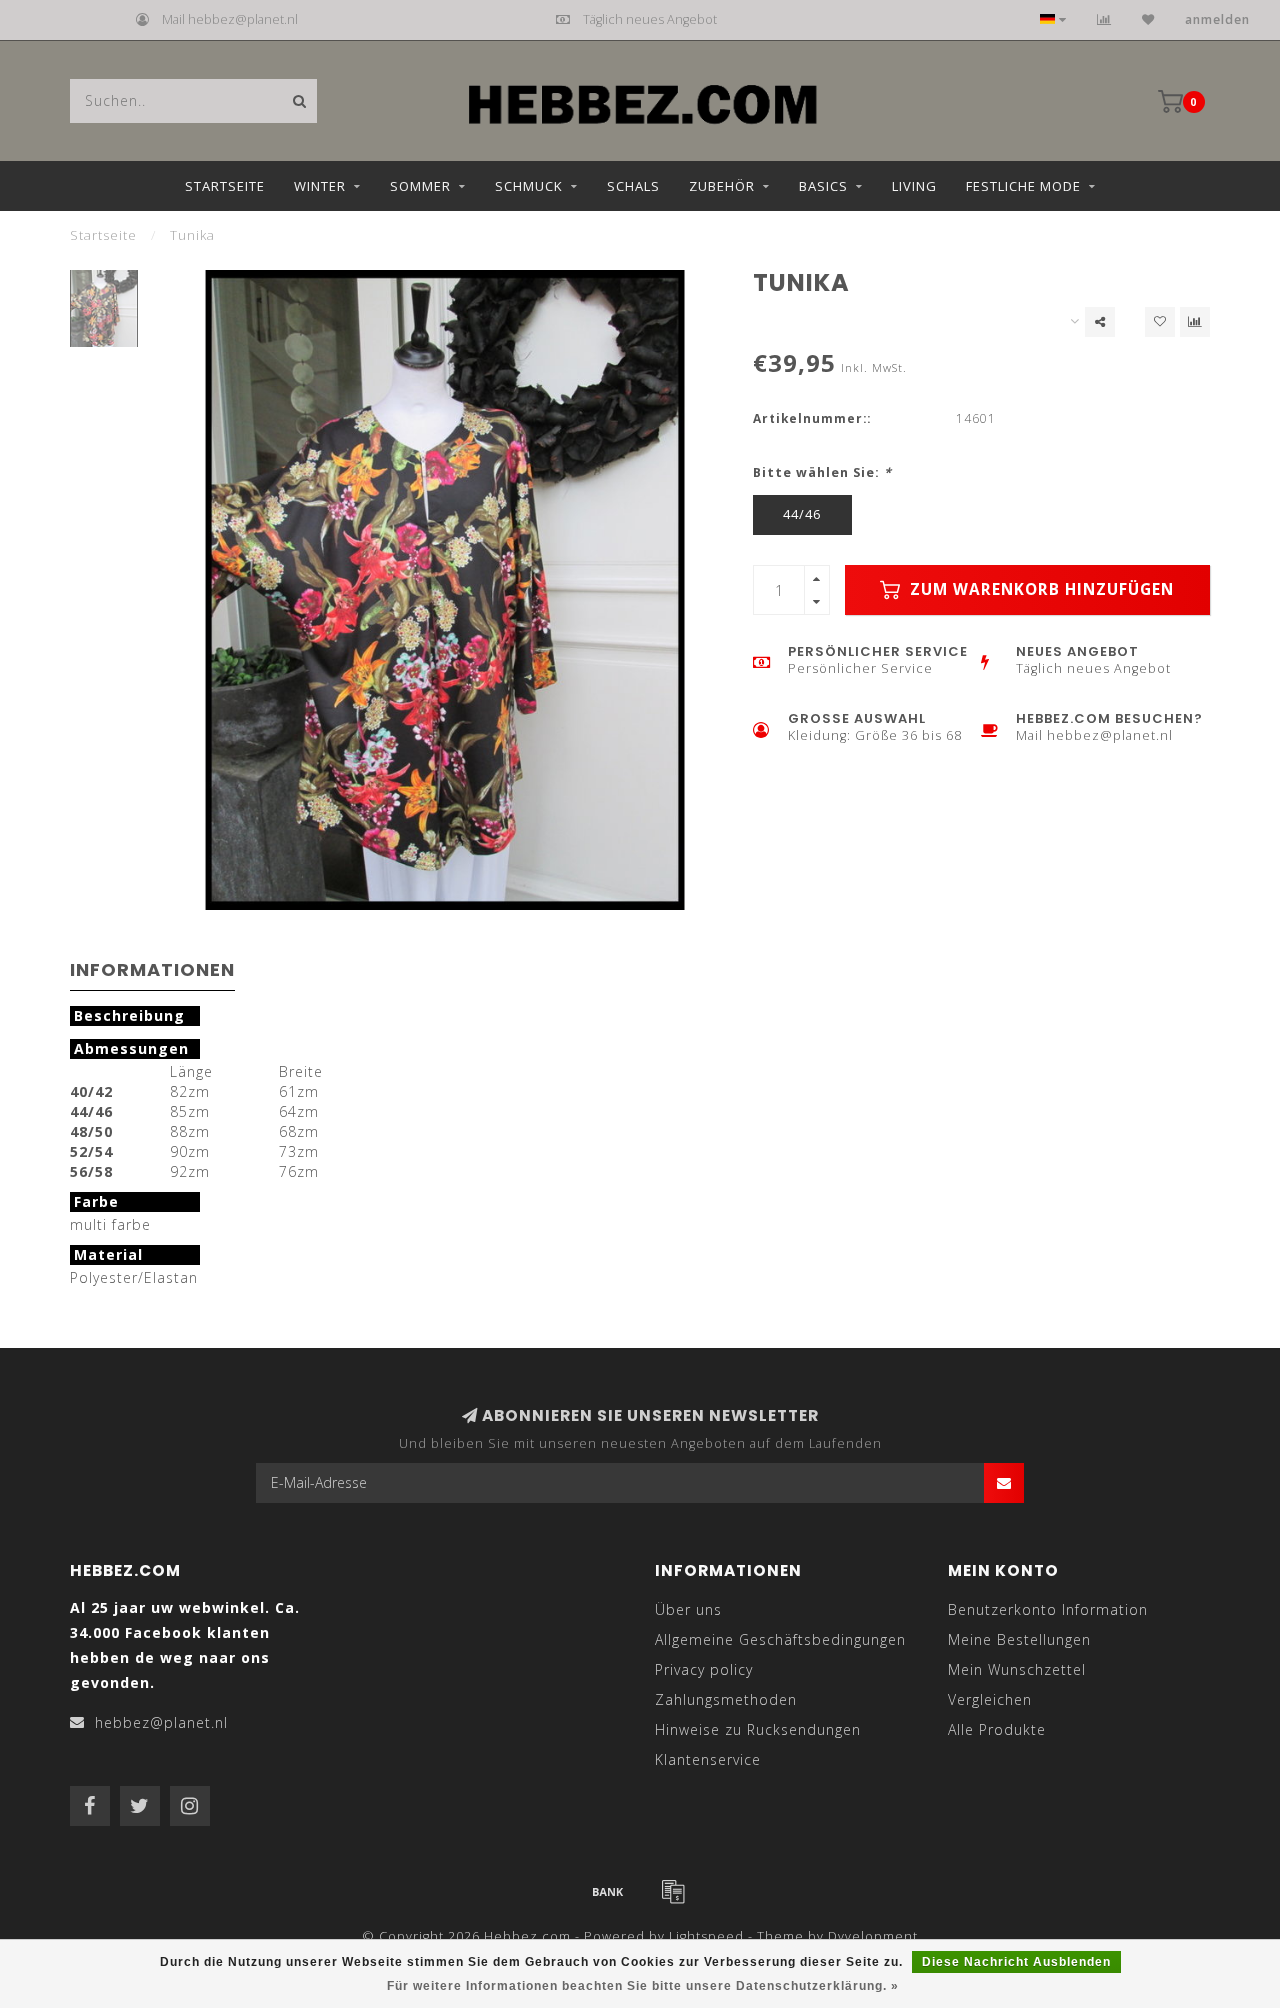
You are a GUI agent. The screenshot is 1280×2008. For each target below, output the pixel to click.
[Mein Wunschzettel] (1148, 19)
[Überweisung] (608, 1891)
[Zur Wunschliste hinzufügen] (1160, 322)
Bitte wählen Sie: (822, 472)
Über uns (688, 1609)
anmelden (1217, 19)
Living (914, 186)
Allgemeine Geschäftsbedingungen (780, 1639)
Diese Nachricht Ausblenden (1016, 1962)
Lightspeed (706, 1936)
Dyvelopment (873, 1936)
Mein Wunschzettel (1017, 1669)
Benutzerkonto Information (1048, 1609)
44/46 (802, 514)
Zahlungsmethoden (726, 1699)
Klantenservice (708, 1759)
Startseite (225, 186)
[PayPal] (673, 1891)
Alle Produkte (997, 1729)
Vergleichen (990, 1699)
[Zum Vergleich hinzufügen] (1195, 322)
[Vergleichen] (1104, 19)
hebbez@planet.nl (161, 1722)
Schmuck (529, 186)
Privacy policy (704, 1669)
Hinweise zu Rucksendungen (758, 1729)
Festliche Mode (1023, 186)
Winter (320, 186)
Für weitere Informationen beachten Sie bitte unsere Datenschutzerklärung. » (643, 1986)
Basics (823, 186)
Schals (633, 186)
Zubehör (722, 186)
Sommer (420, 186)
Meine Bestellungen (1019, 1639)
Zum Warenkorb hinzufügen (1039, 589)
